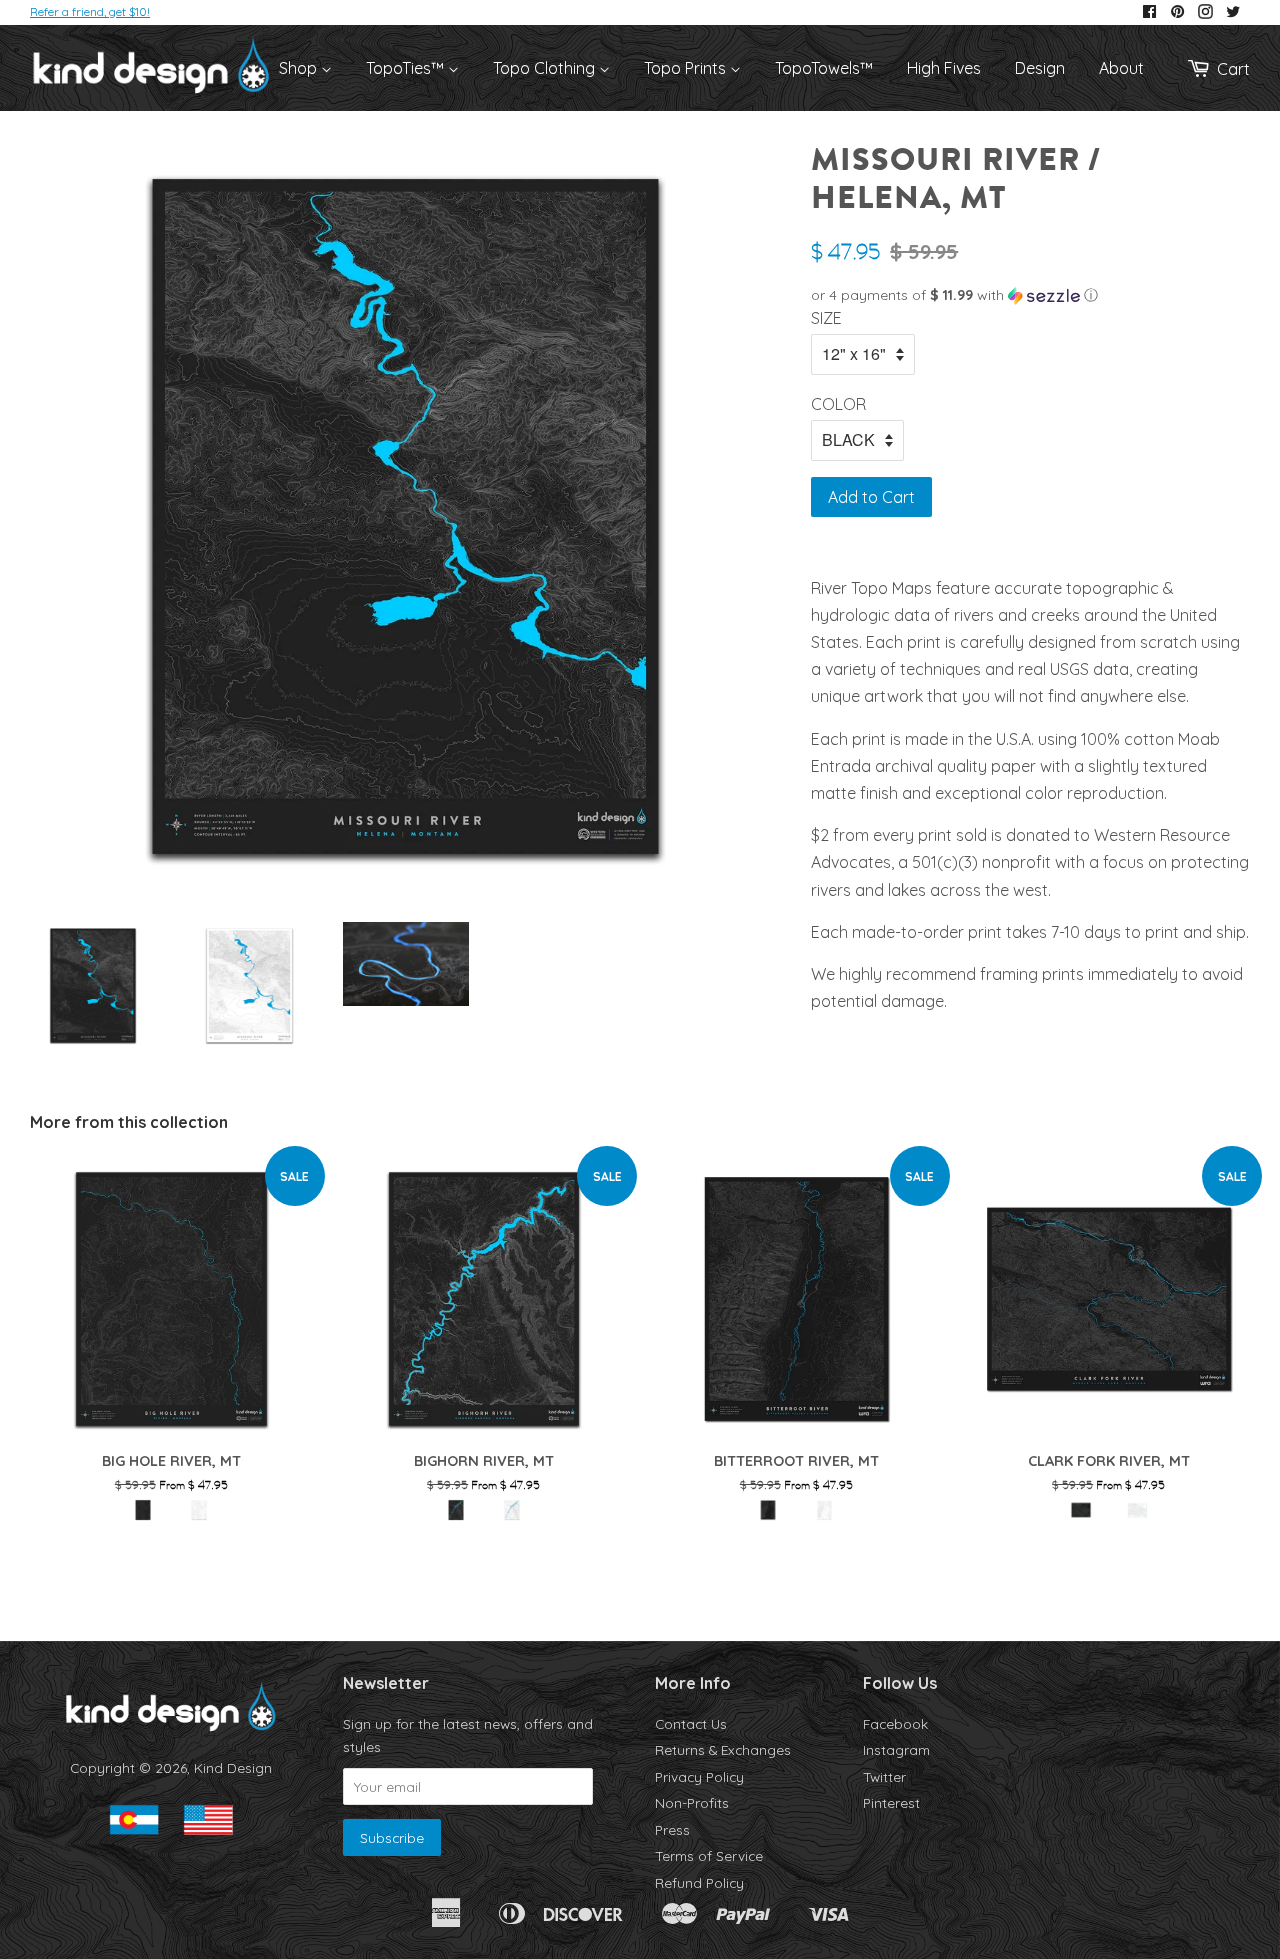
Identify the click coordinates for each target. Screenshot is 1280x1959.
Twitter (884, 1776)
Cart (1233, 69)
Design (1040, 68)
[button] (1030, 295)
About (1121, 68)
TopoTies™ (407, 68)
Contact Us (691, 1723)
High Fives (944, 68)
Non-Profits (692, 1802)
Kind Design (233, 1767)
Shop (300, 68)
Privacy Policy (699, 1776)
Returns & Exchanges (723, 1749)
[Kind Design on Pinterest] (1177, 12)
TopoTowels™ (824, 68)
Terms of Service (709, 1855)
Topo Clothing (546, 68)
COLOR (838, 404)
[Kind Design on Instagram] (1205, 12)
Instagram (896, 1749)
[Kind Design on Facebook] (1149, 12)
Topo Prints (687, 68)
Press (672, 1829)
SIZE (826, 318)
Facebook (895, 1723)
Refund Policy (699, 1882)
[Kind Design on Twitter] (1233, 12)
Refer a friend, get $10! (90, 11)
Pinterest (891, 1802)
